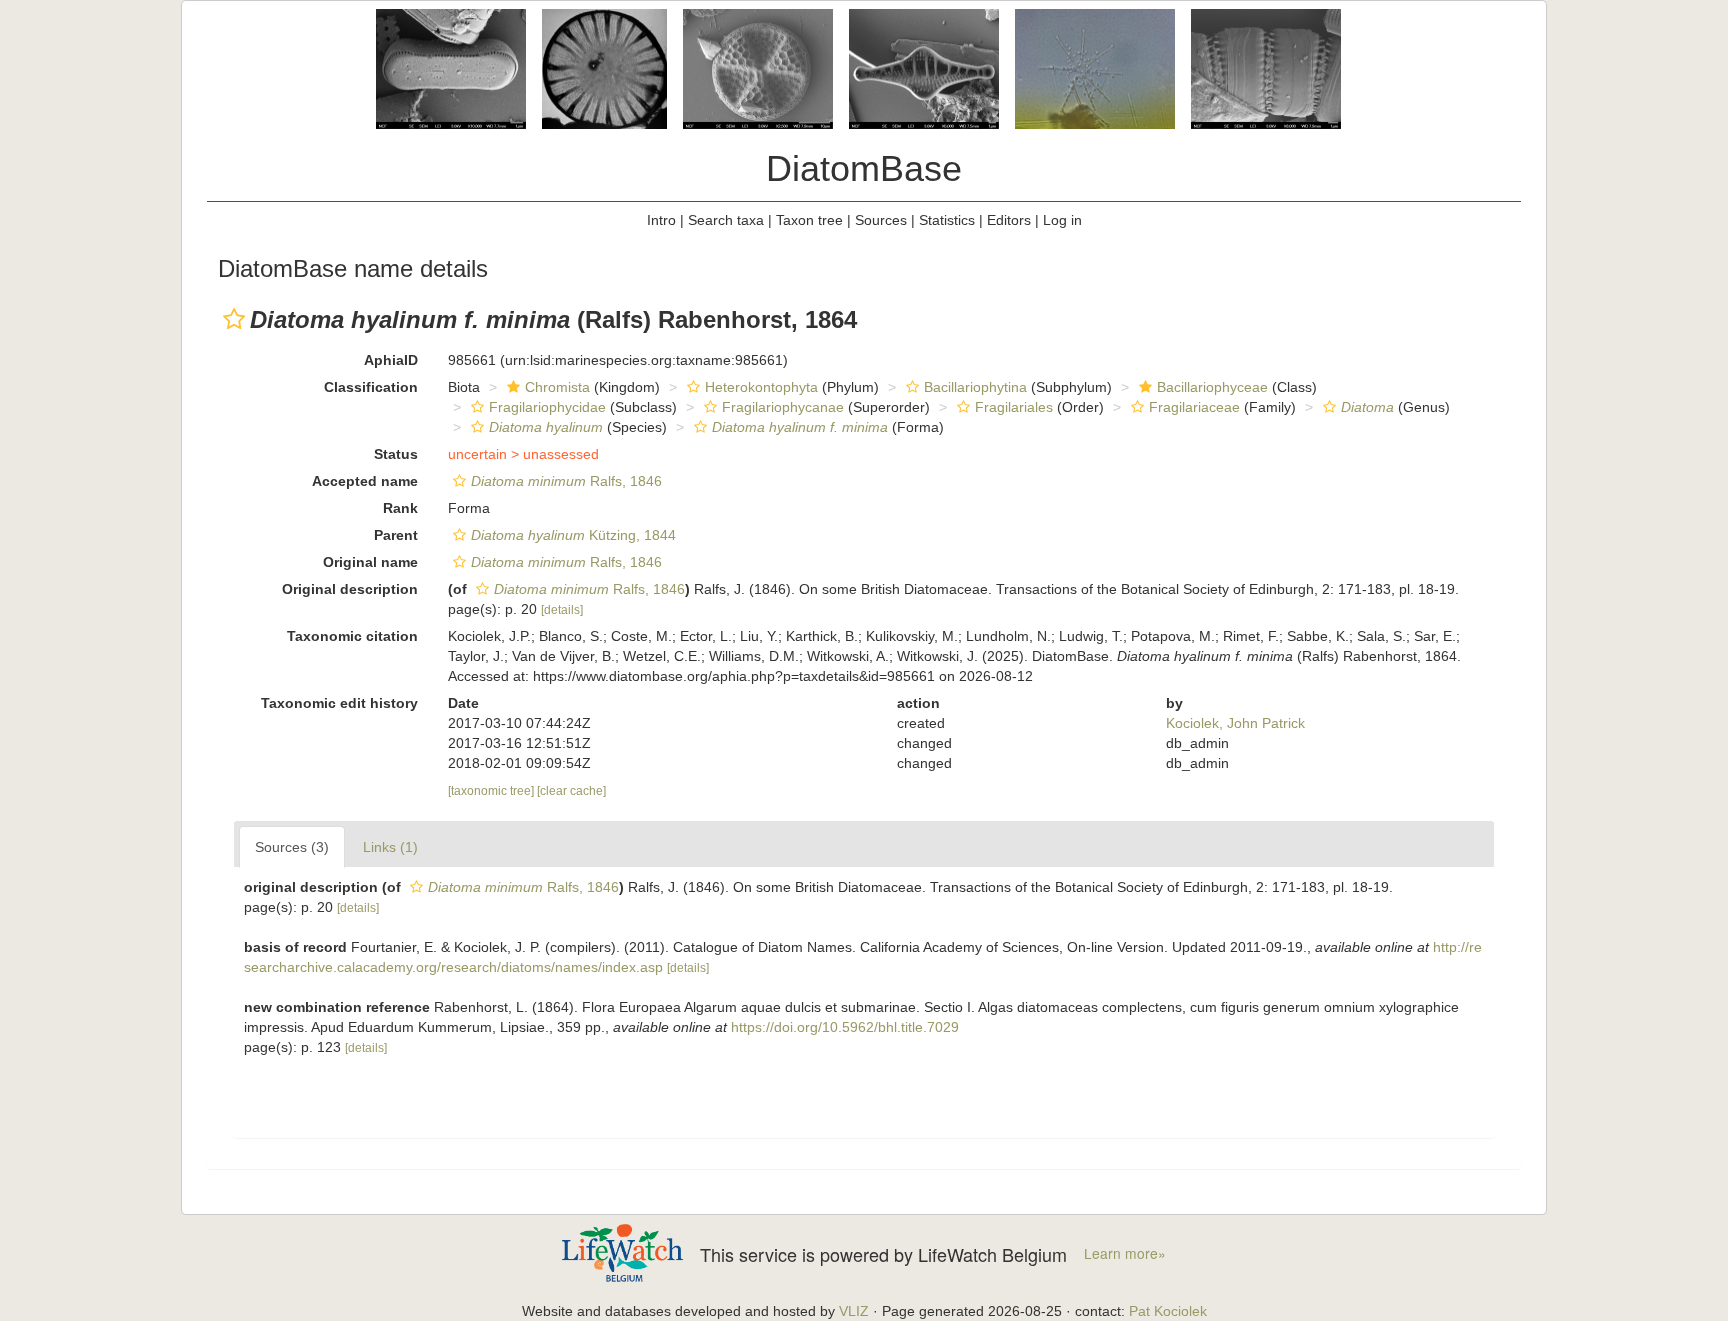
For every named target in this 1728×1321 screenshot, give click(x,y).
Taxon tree (809, 220)
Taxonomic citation (352, 636)
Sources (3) (292, 847)
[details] (562, 610)
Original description (350, 589)
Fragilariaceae (1194, 407)
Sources (881, 220)
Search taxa (726, 220)
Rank (400, 508)
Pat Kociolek (1168, 1311)
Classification (371, 387)
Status (396, 454)
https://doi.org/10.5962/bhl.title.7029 (845, 1027)
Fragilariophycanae (783, 407)
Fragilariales (1014, 407)
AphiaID (391, 360)
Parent (396, 535)
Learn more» (1125, 1253)
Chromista (557, 387)
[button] (234, 319)
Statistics (947, 220)
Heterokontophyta (761, 387)
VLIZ (854, 1311)
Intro (661, 220)
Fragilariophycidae (547, 407)
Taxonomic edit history (339, 703)
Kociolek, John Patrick (1235, 723)
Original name (370, 562)
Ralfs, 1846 (566, 481)
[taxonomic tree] (492, 791)
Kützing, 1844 (573, 535)
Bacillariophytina (975, 387)
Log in (1062, 220)
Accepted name (365, 481)
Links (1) (390, 847)
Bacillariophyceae (1212, 387)
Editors (1009, 220)
